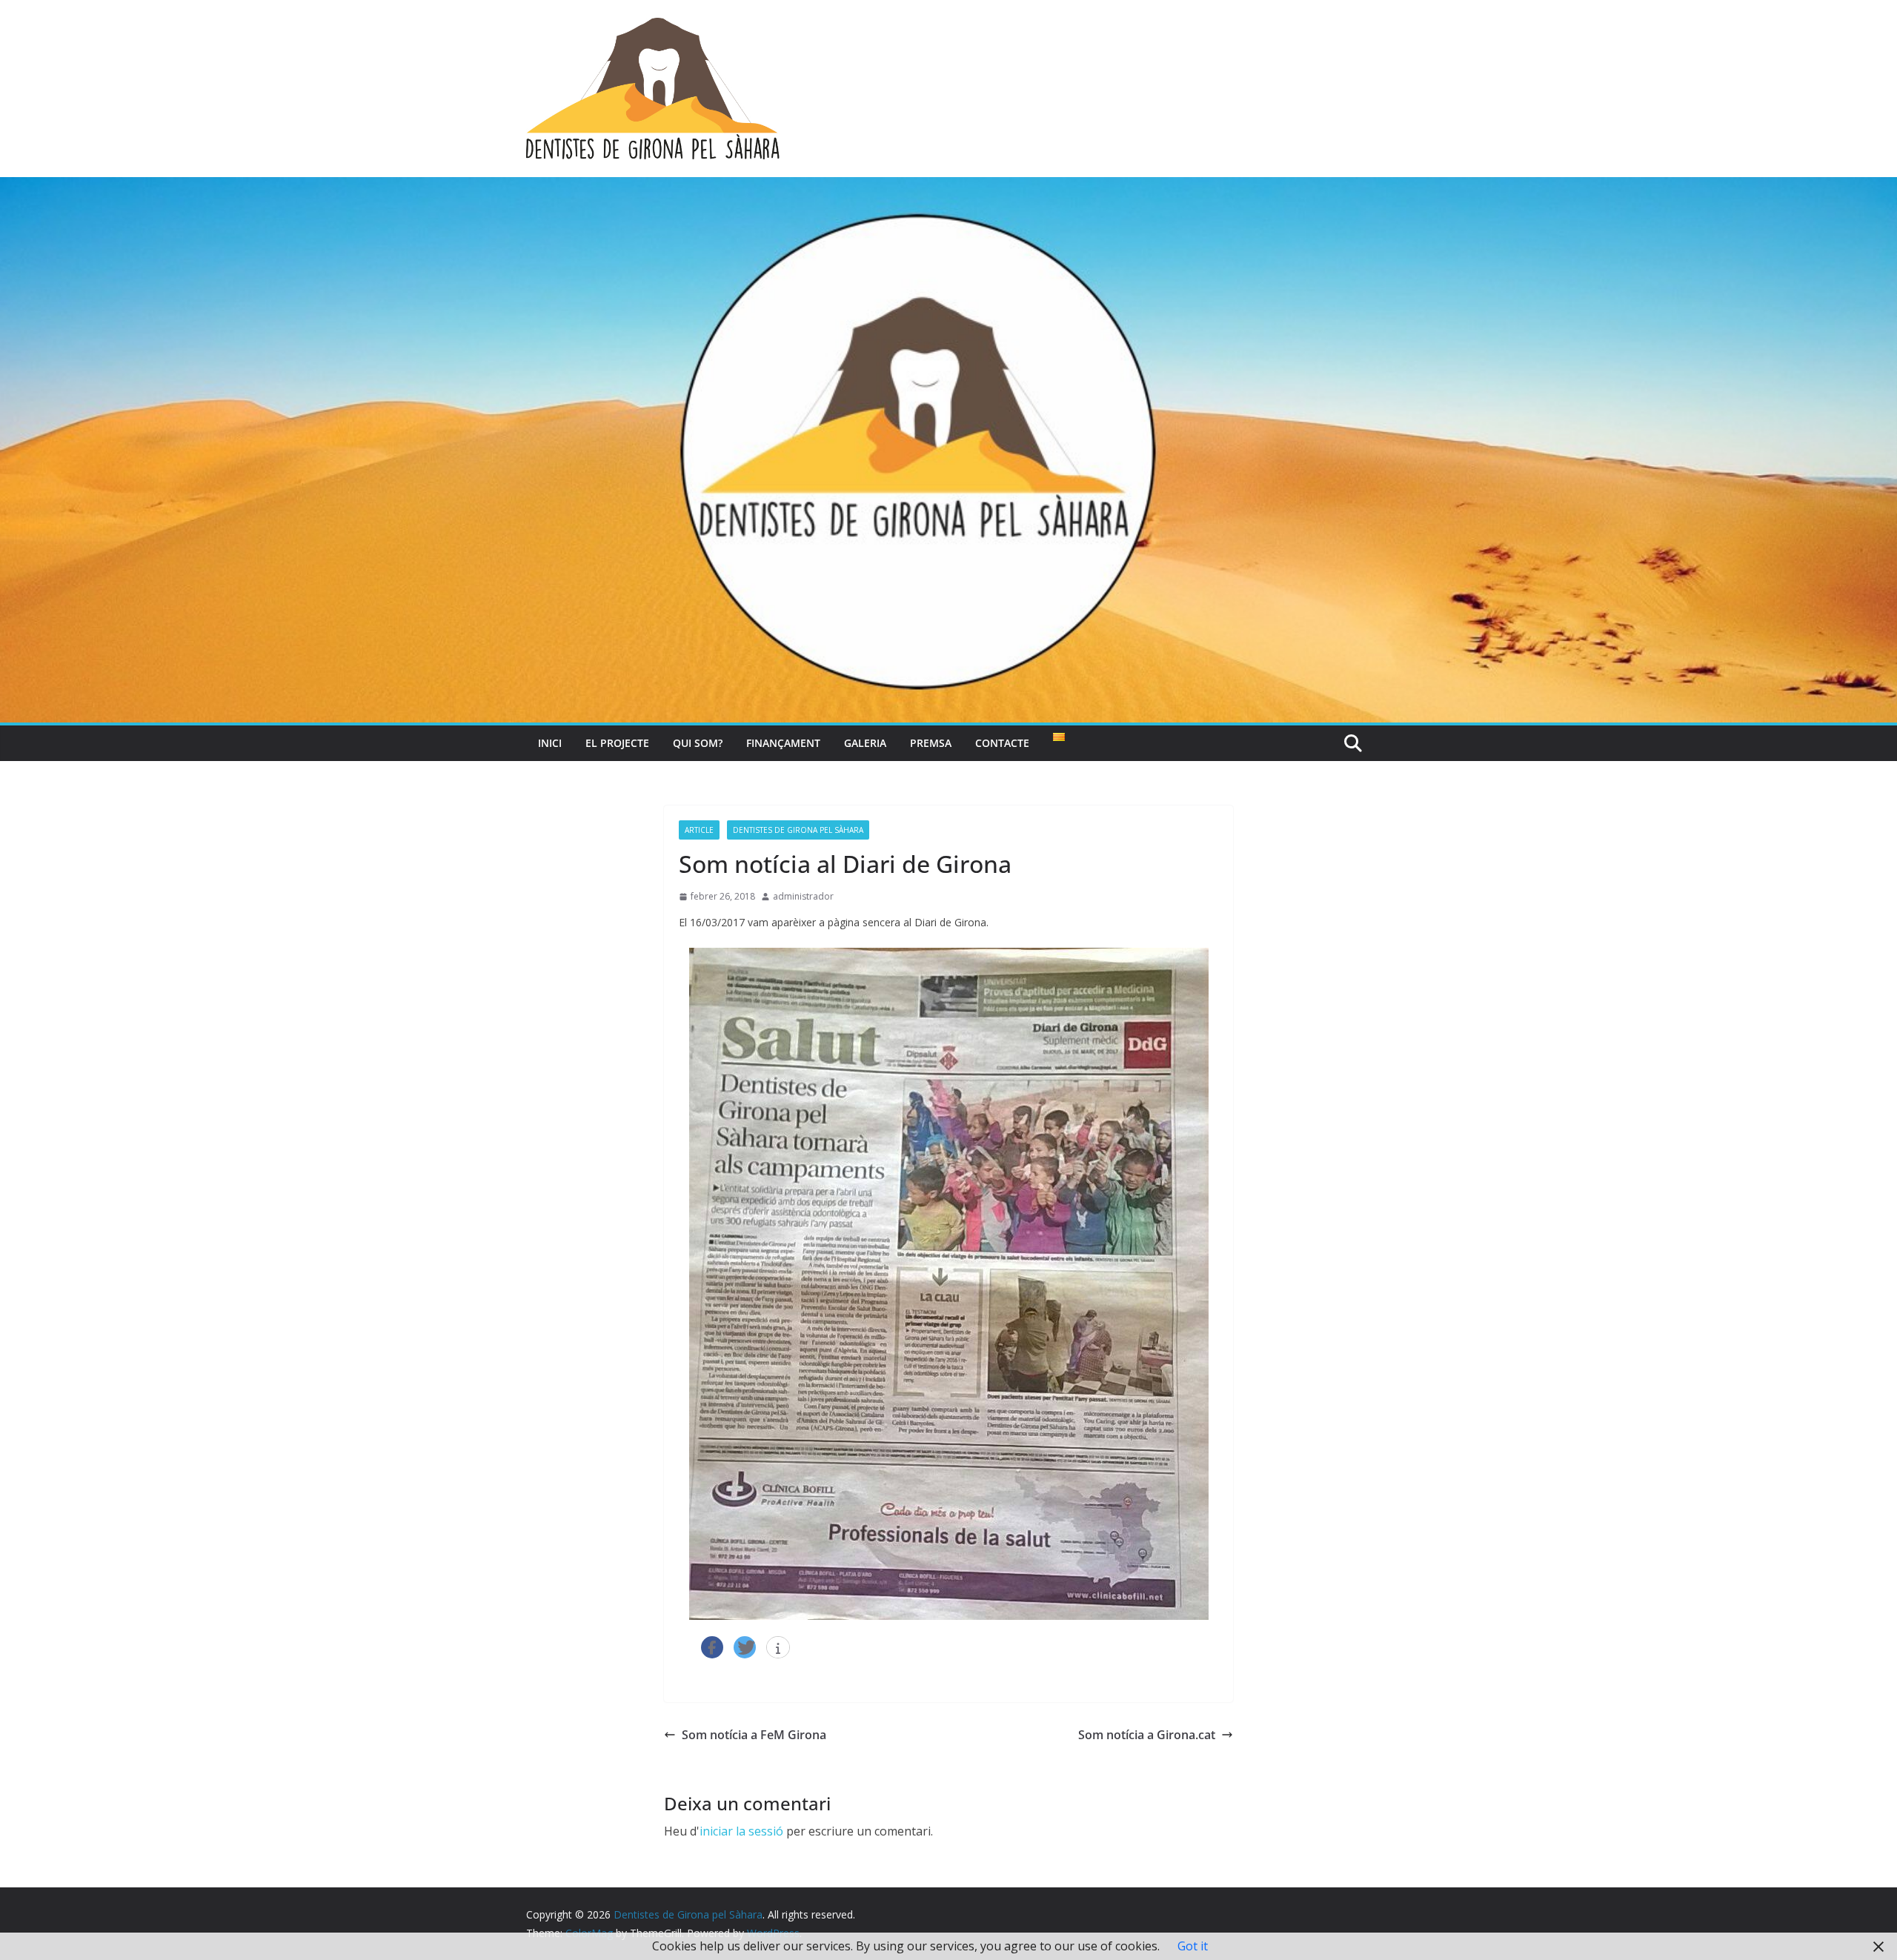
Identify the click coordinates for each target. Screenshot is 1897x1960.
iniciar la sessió (741, 1831)
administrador (803, 896)
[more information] (778, 1648)
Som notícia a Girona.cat (1147, 1735)
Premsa (931, 743)
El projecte (617, 743)
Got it (1193, 1946)
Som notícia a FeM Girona (754, 1735)
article (699, 830)
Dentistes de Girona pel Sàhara (798, 830)
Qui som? (698, 743)
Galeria (865, 743)
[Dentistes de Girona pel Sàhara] (948, 187)
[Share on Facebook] (712, 1647)
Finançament (783, 743)
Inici (550, 743)
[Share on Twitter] (745, 1647)
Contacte (1002, 743)
